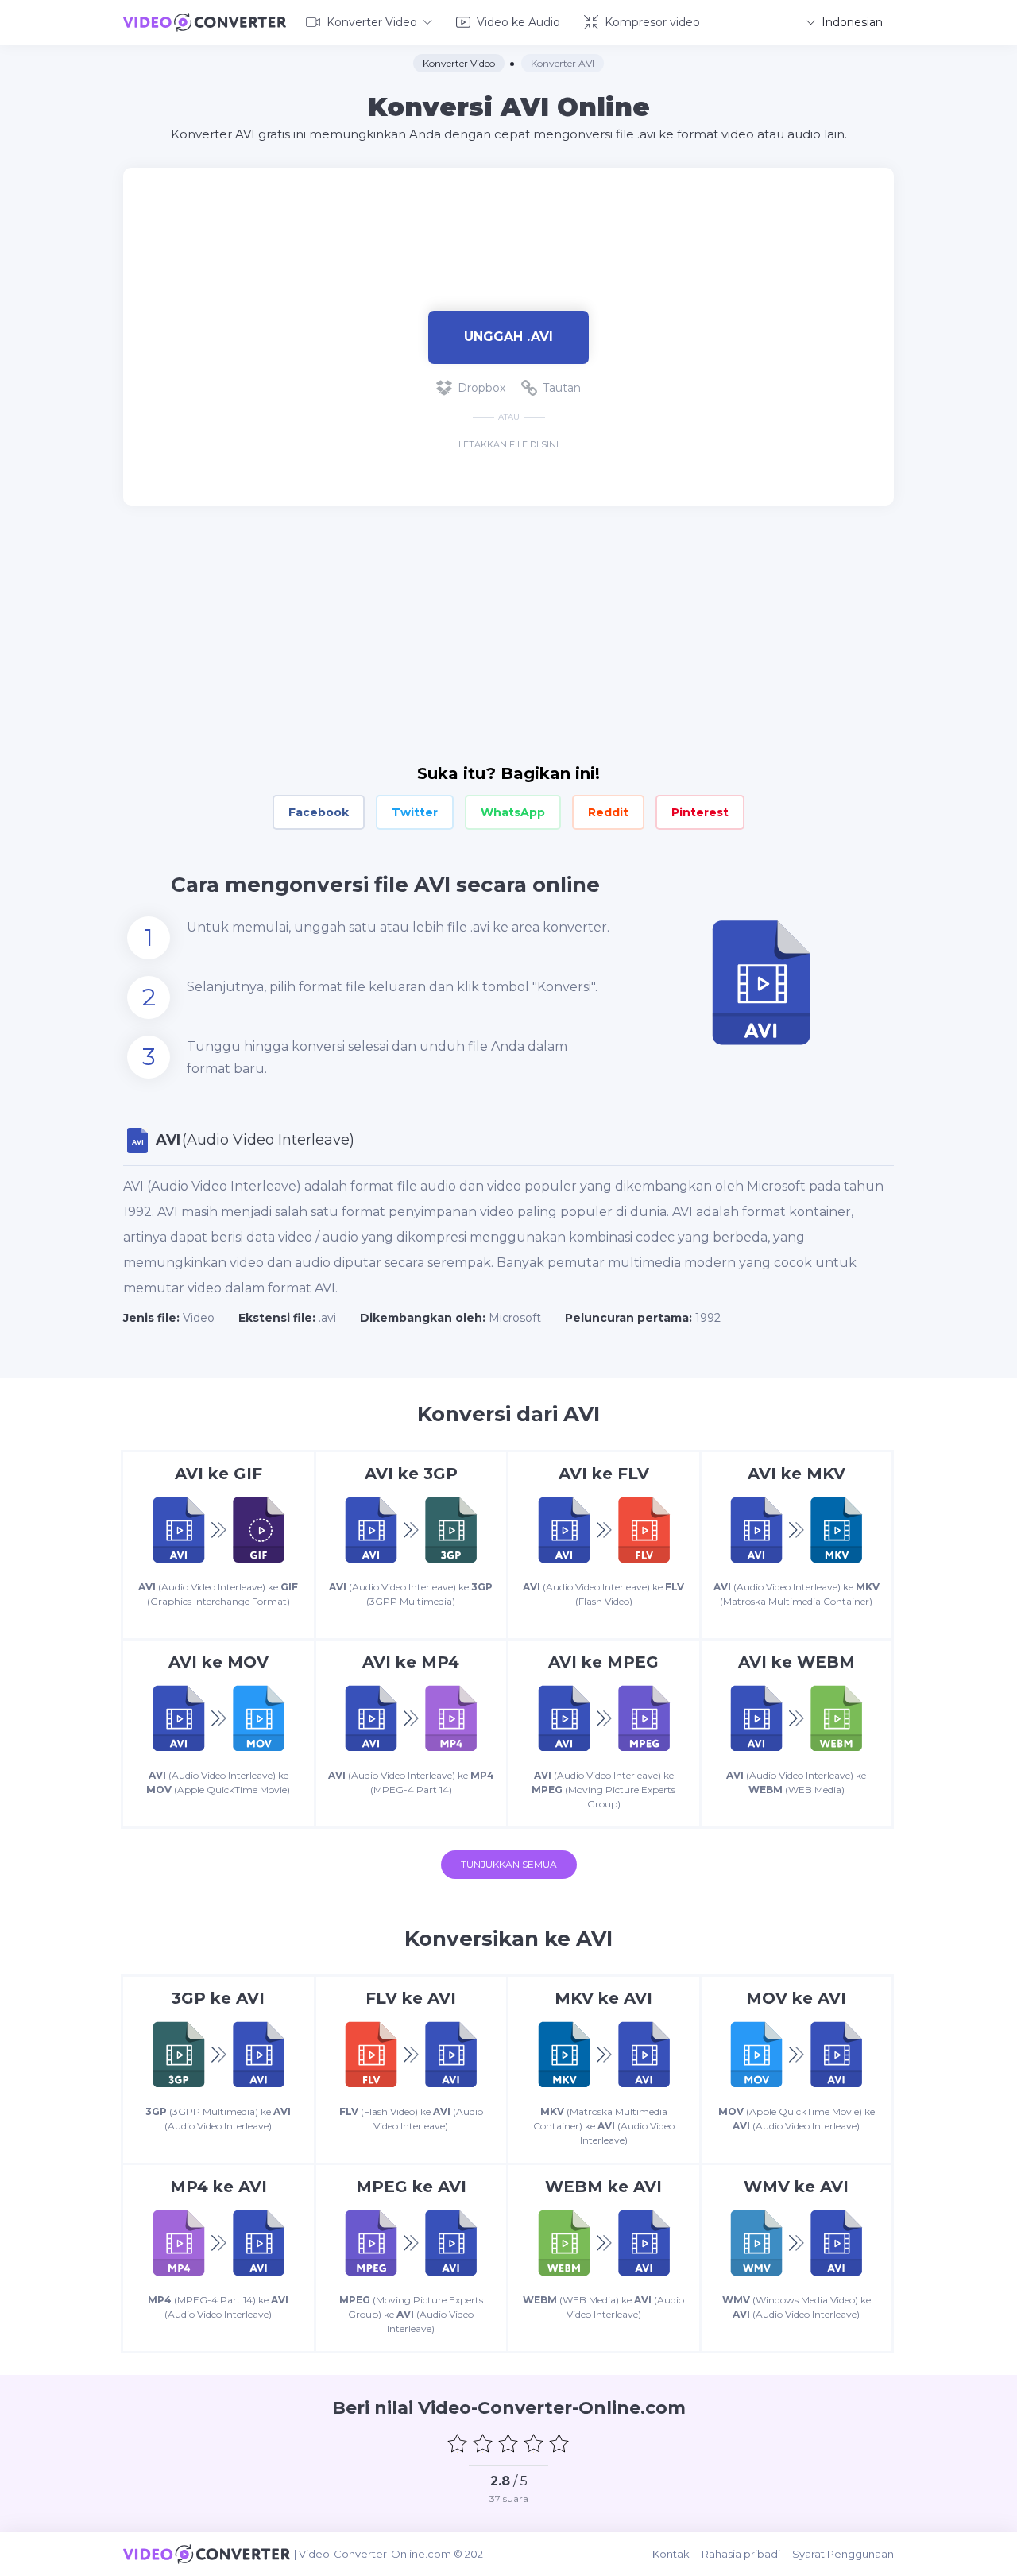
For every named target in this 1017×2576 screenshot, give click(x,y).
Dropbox (481, 388)
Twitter (415, 812)
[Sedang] (508, 2443)
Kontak (671, 2554)
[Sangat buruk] (458, 2443)
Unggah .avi (508, 337)
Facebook (319, 812)
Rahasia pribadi (741, 2554)
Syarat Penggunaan (843, 2554)
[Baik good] (534, 2443)
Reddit (608, 812)
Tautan (562, 388)
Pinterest (700, 812)
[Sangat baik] (559, 2443)
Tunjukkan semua (509, 1864)
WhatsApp (513, 812)
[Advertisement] (508, 219)
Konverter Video (372, 22)
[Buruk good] (483, 2443)
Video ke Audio (518, 22)
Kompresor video (652, 22)
